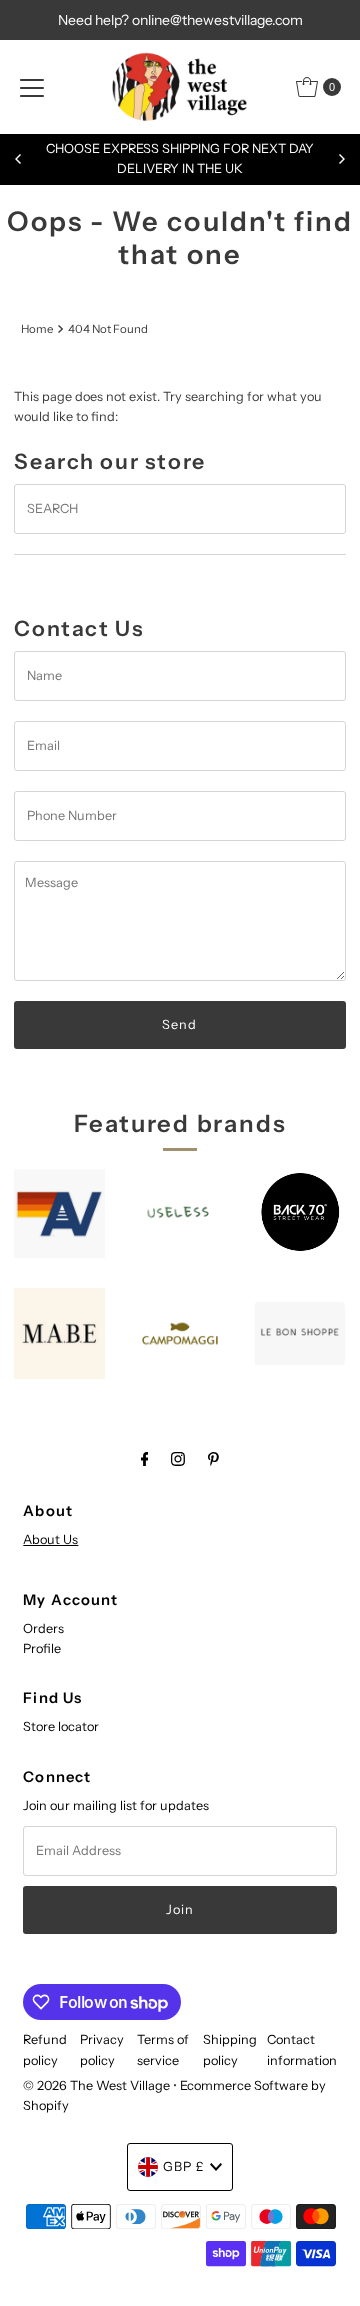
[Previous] (19, 159)
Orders (43, 1628)
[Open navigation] (32, 87)
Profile (42, 1648)
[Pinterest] (213, 1459)
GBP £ (184, 2166)
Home (37, 329)
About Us (50, 1539)
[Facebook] (145, 1459)
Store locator (61, 1726)
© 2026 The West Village (96, 2085)
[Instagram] (178, 1459)
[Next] (341, 159)
